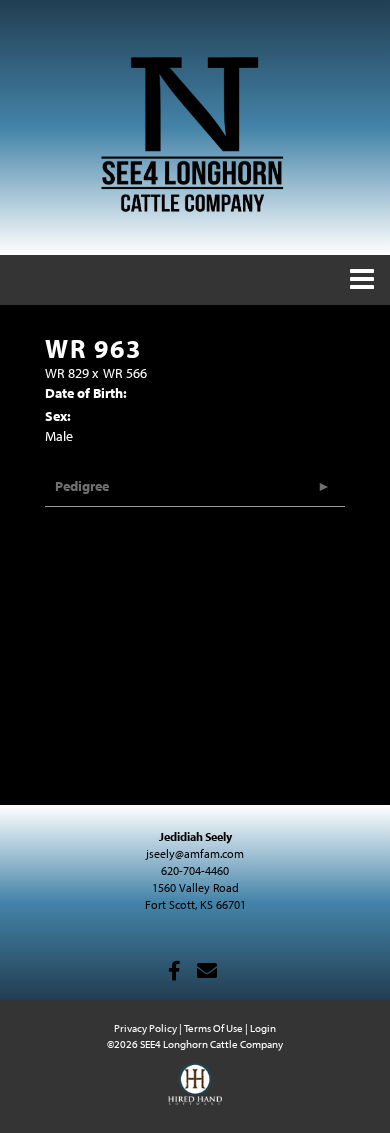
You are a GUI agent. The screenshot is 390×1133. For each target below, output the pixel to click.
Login (263, 1028)
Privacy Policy (145, 1028)
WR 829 (67, 373)
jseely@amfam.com (195, 853)
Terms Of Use (213, 1028)
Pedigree (82, 486)
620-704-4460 (195, 870)
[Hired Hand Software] (195, 1093)
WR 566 (125, 373)
